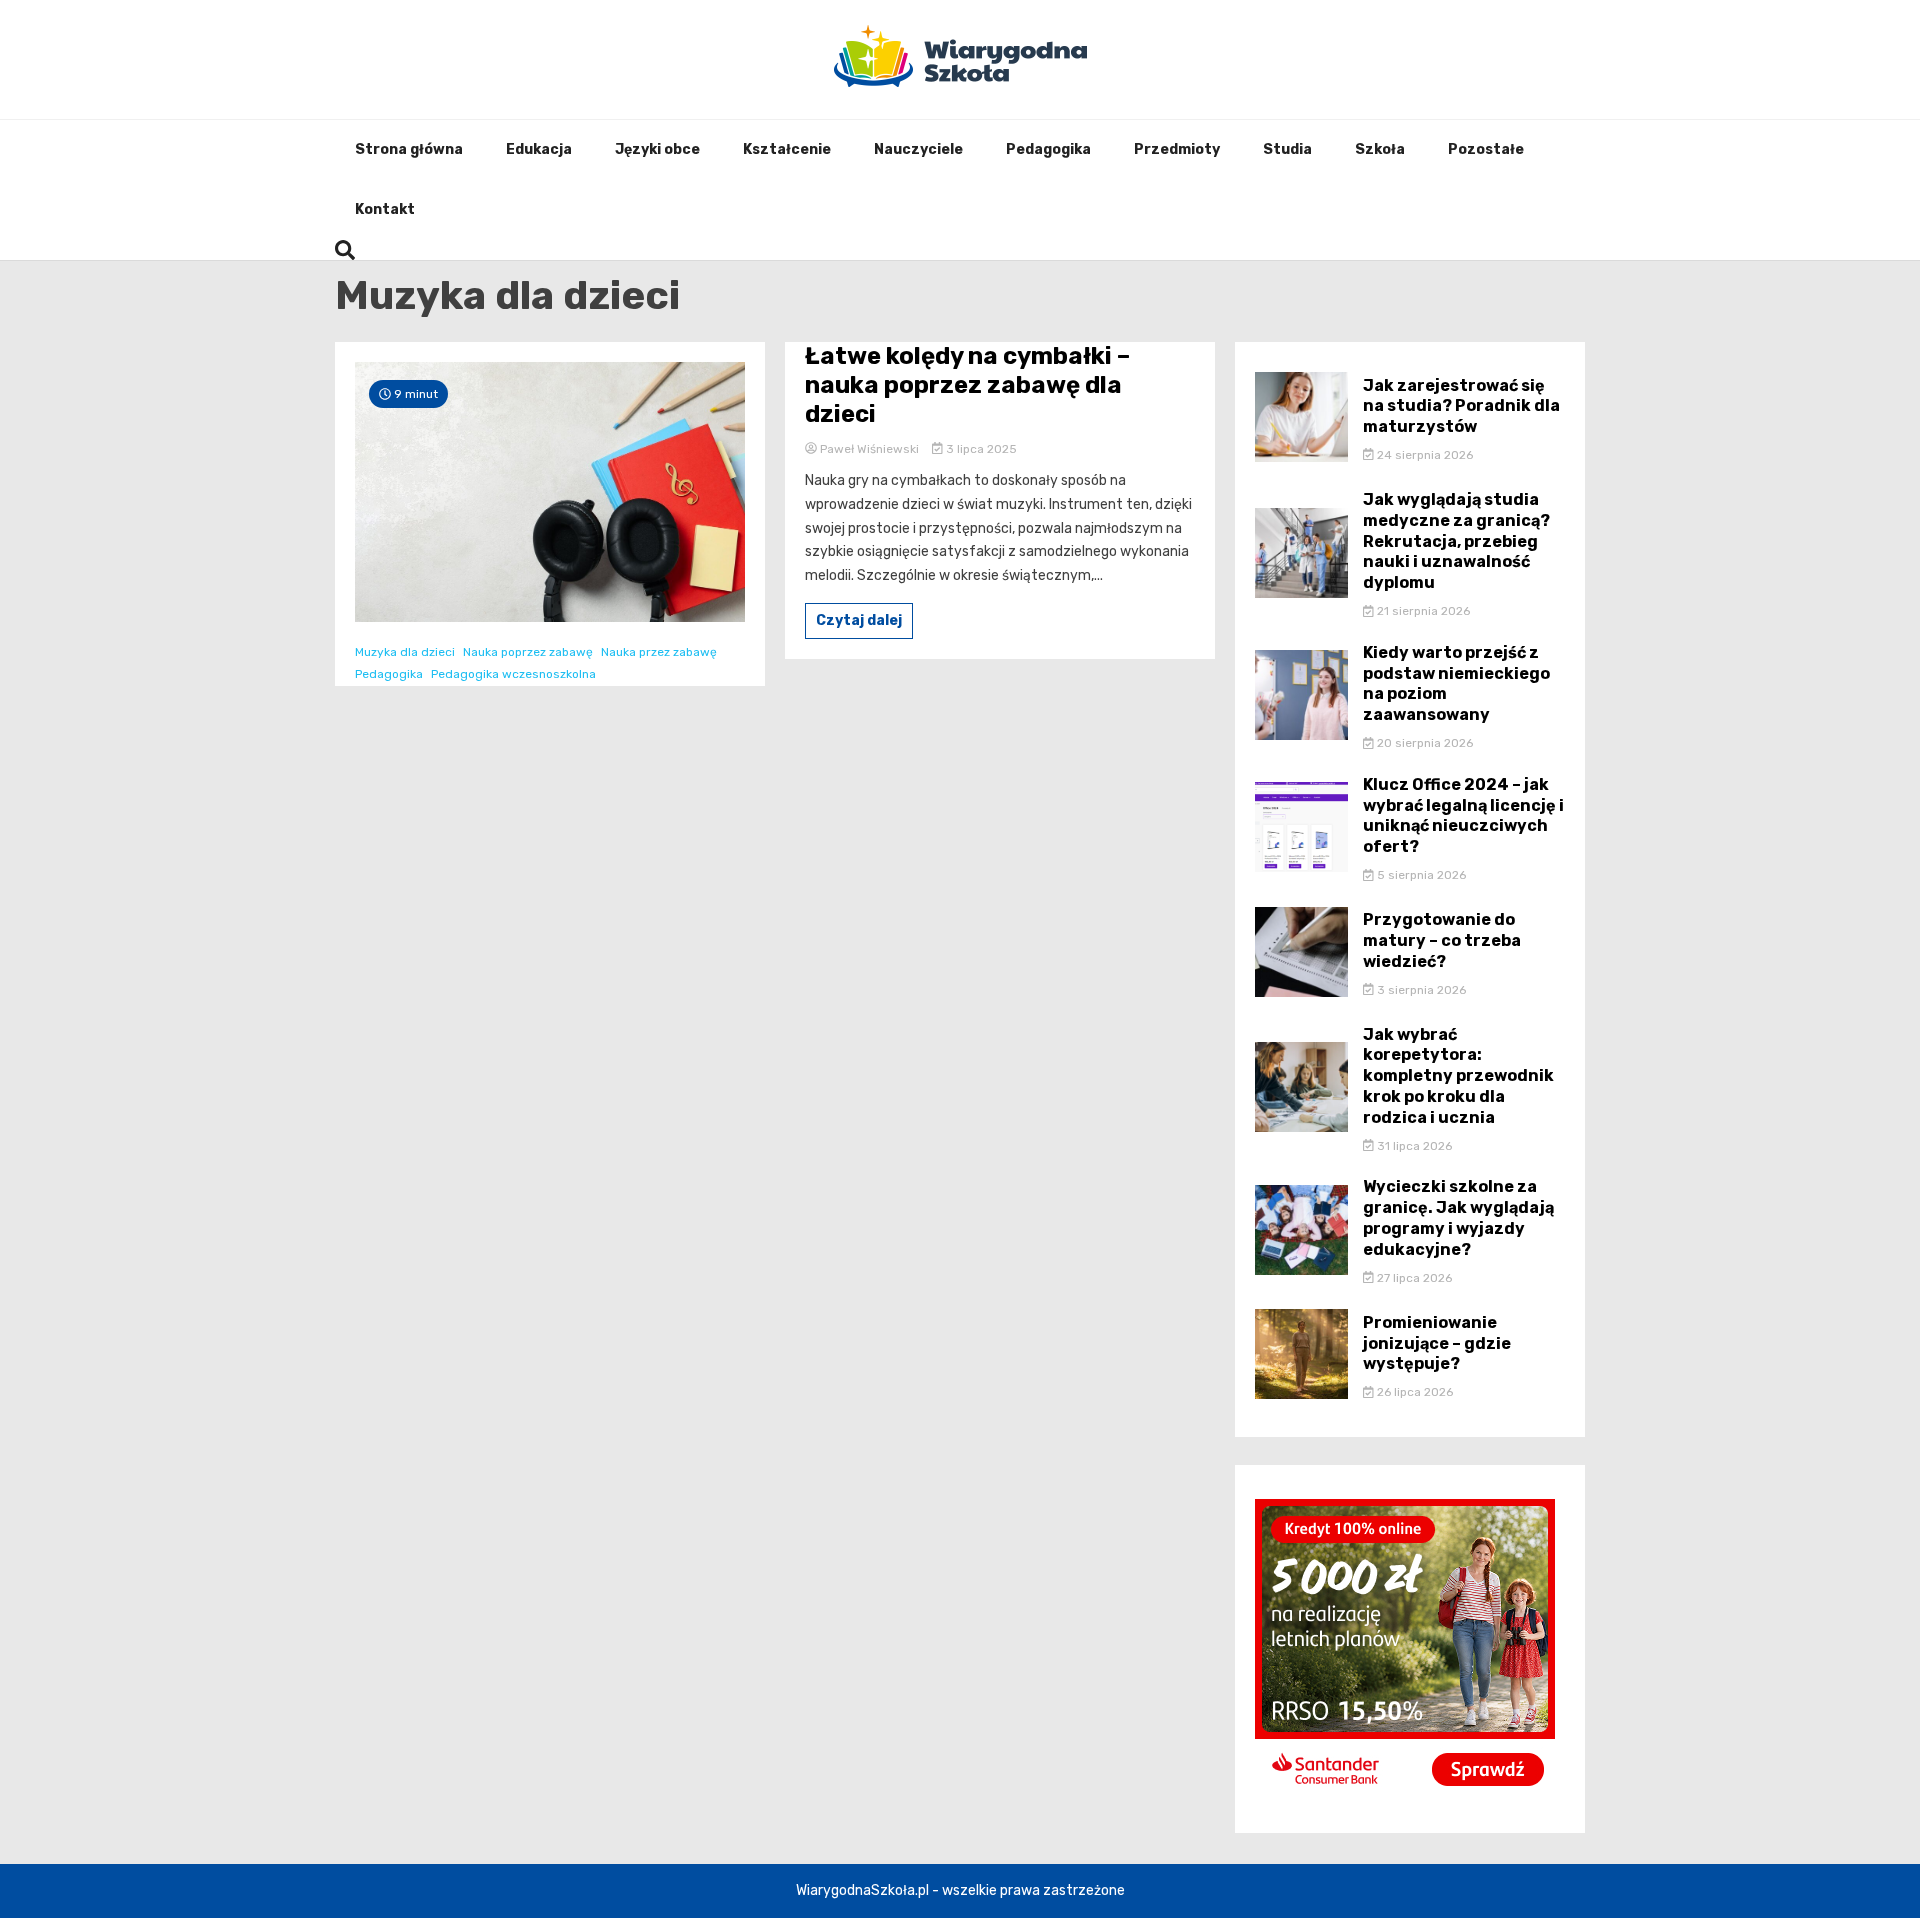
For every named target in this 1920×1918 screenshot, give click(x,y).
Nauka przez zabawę (659, 652)
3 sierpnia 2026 (1420, 990)
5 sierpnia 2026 (1420, 875)
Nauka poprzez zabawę (528, 652)
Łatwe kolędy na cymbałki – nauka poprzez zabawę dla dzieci (967, 385)
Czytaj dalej (859, 620)
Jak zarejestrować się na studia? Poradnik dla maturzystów (1461, 406)
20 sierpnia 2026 (1423, 743)
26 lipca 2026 (1413, 1392)
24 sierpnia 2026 (1423, 455)
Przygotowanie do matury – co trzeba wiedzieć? (1442, 940)
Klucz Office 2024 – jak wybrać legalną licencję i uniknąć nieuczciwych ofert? (1463, 815)
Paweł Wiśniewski (869, 449)
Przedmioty (1177, 149)
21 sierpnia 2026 (1422, 611)
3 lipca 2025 (980, 449)
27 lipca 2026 (1413, 1278)
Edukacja (539, 149)
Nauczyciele (918, 149)
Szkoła (1380, 149)
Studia (1287, 149)
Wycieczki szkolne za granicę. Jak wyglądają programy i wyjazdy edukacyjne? (1458, 1217)
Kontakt (385, 209)
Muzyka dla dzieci (405, 652)
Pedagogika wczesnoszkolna (513, 674)
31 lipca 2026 (1413, 1146)
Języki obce (657, 149)
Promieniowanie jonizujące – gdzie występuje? (1437, 1343)
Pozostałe (1486, 149)
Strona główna (409, 149)
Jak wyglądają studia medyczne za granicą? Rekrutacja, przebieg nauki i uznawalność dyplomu (1456, 541)
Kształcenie (787, 149)
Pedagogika (1048, 149)
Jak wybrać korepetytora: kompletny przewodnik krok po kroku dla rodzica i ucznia (1458, 1076)
